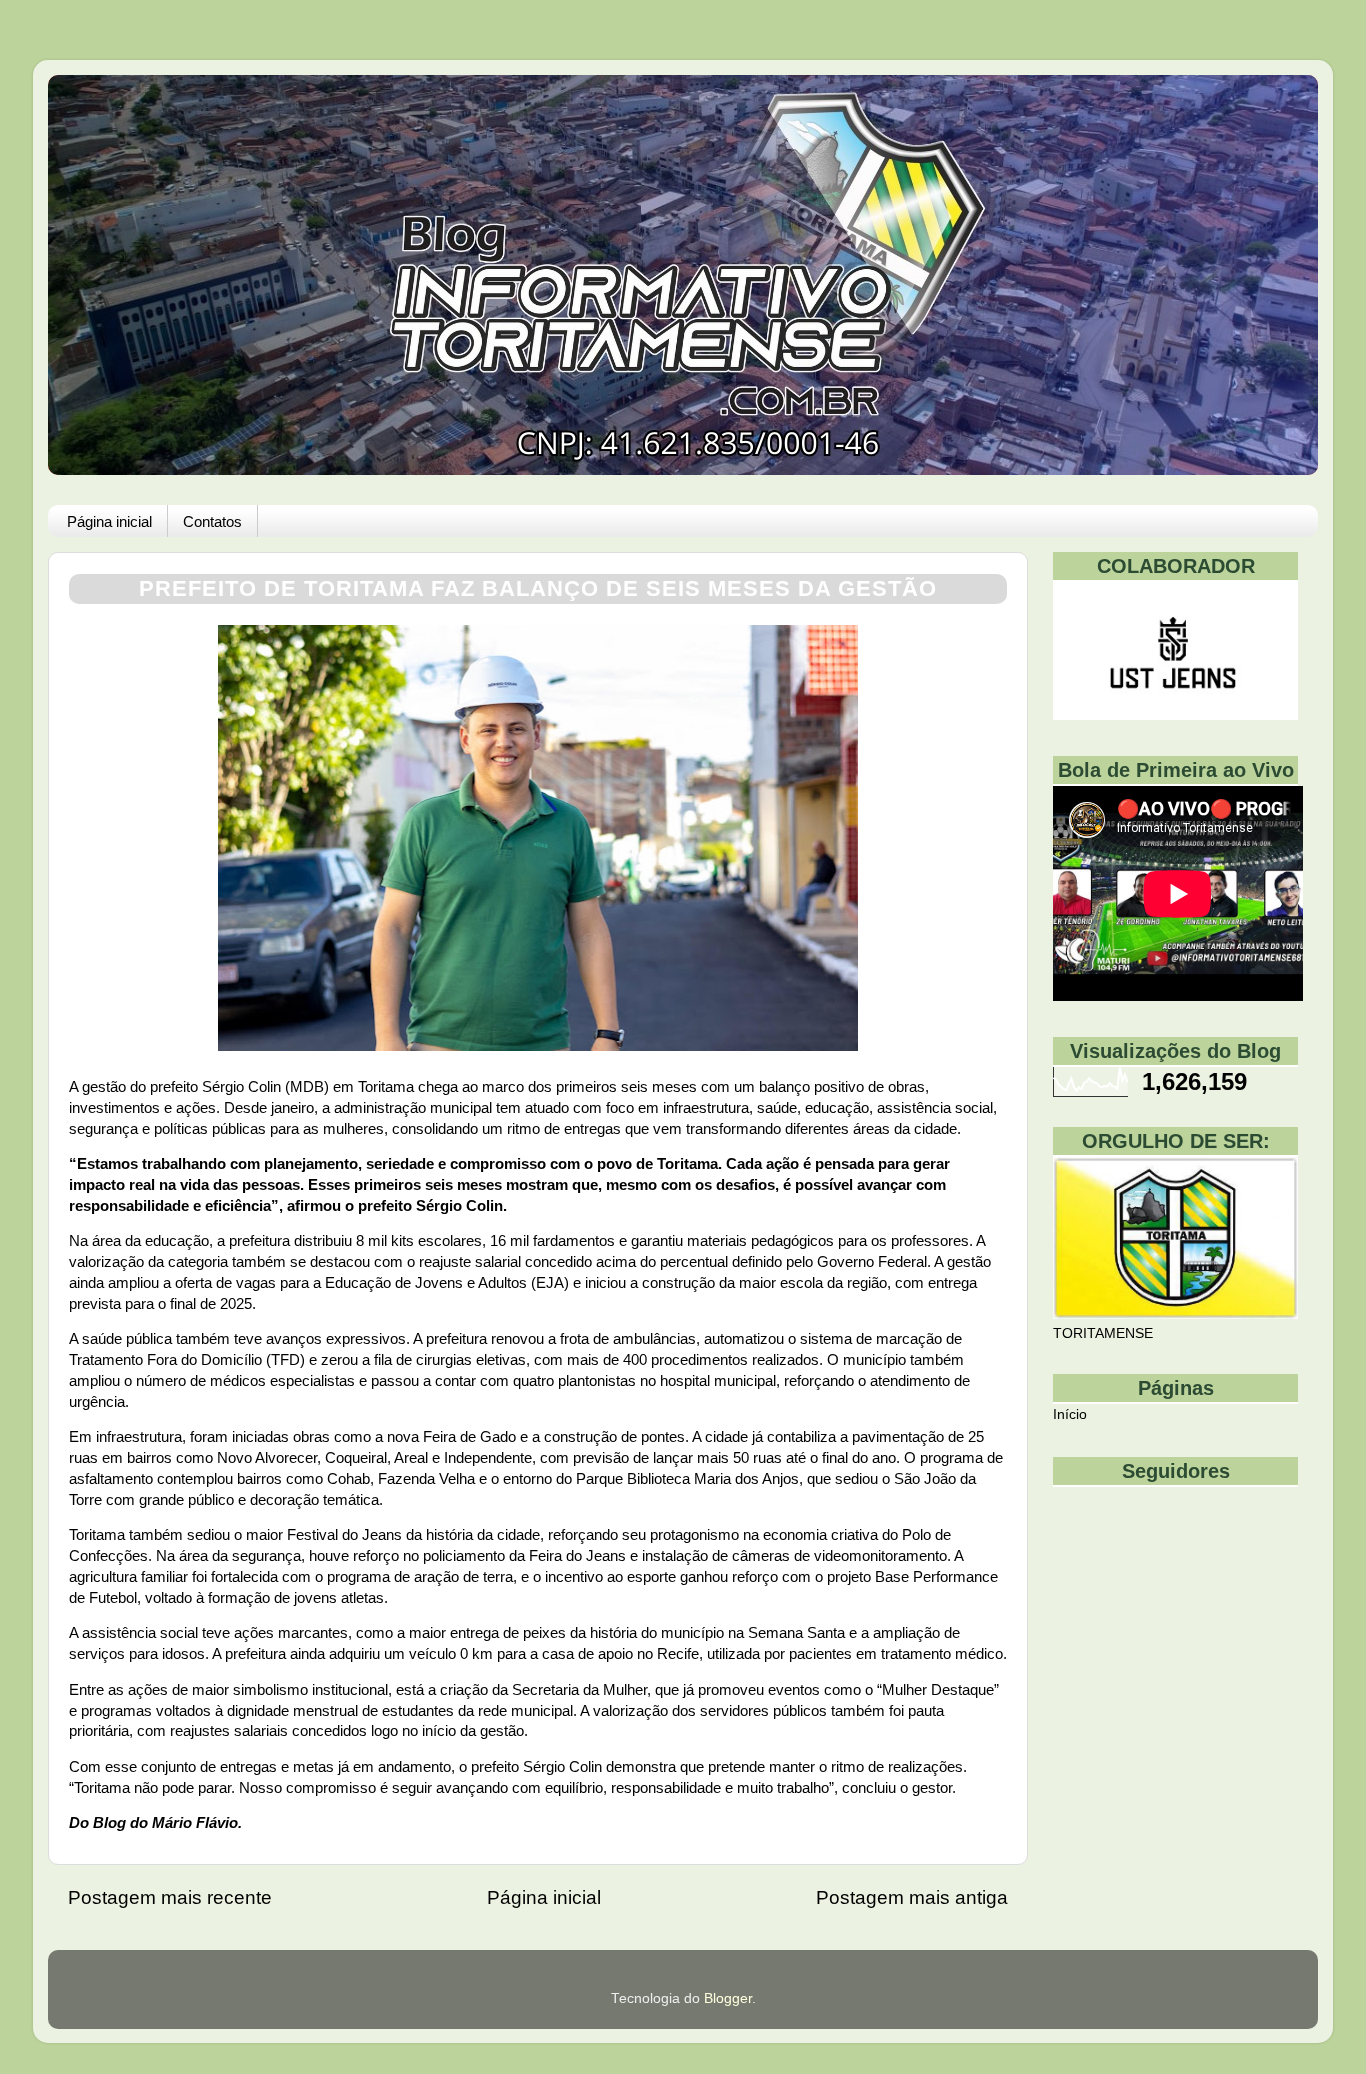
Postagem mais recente (170, 1897)
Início (1070, 1414)
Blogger (728, 1998)
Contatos (212, 521)
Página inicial (109, 521)
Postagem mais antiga (912, 1897)
